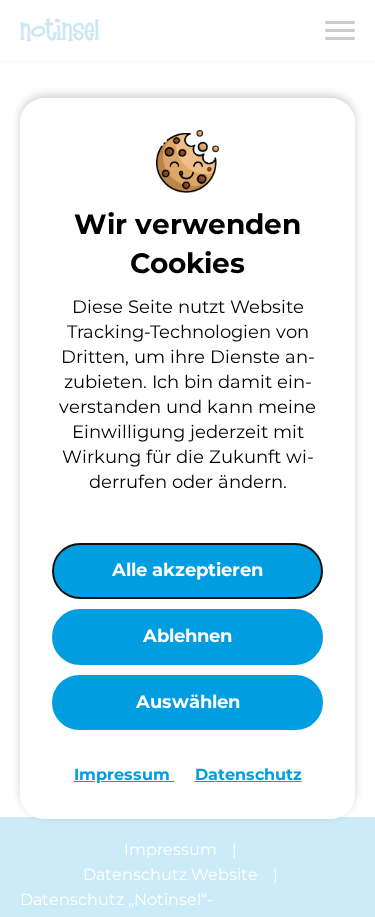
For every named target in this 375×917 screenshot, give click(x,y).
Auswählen (188, 702)
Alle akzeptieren (187, 570)
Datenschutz (248, 774)
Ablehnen (187, 636)
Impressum (124, 774)
